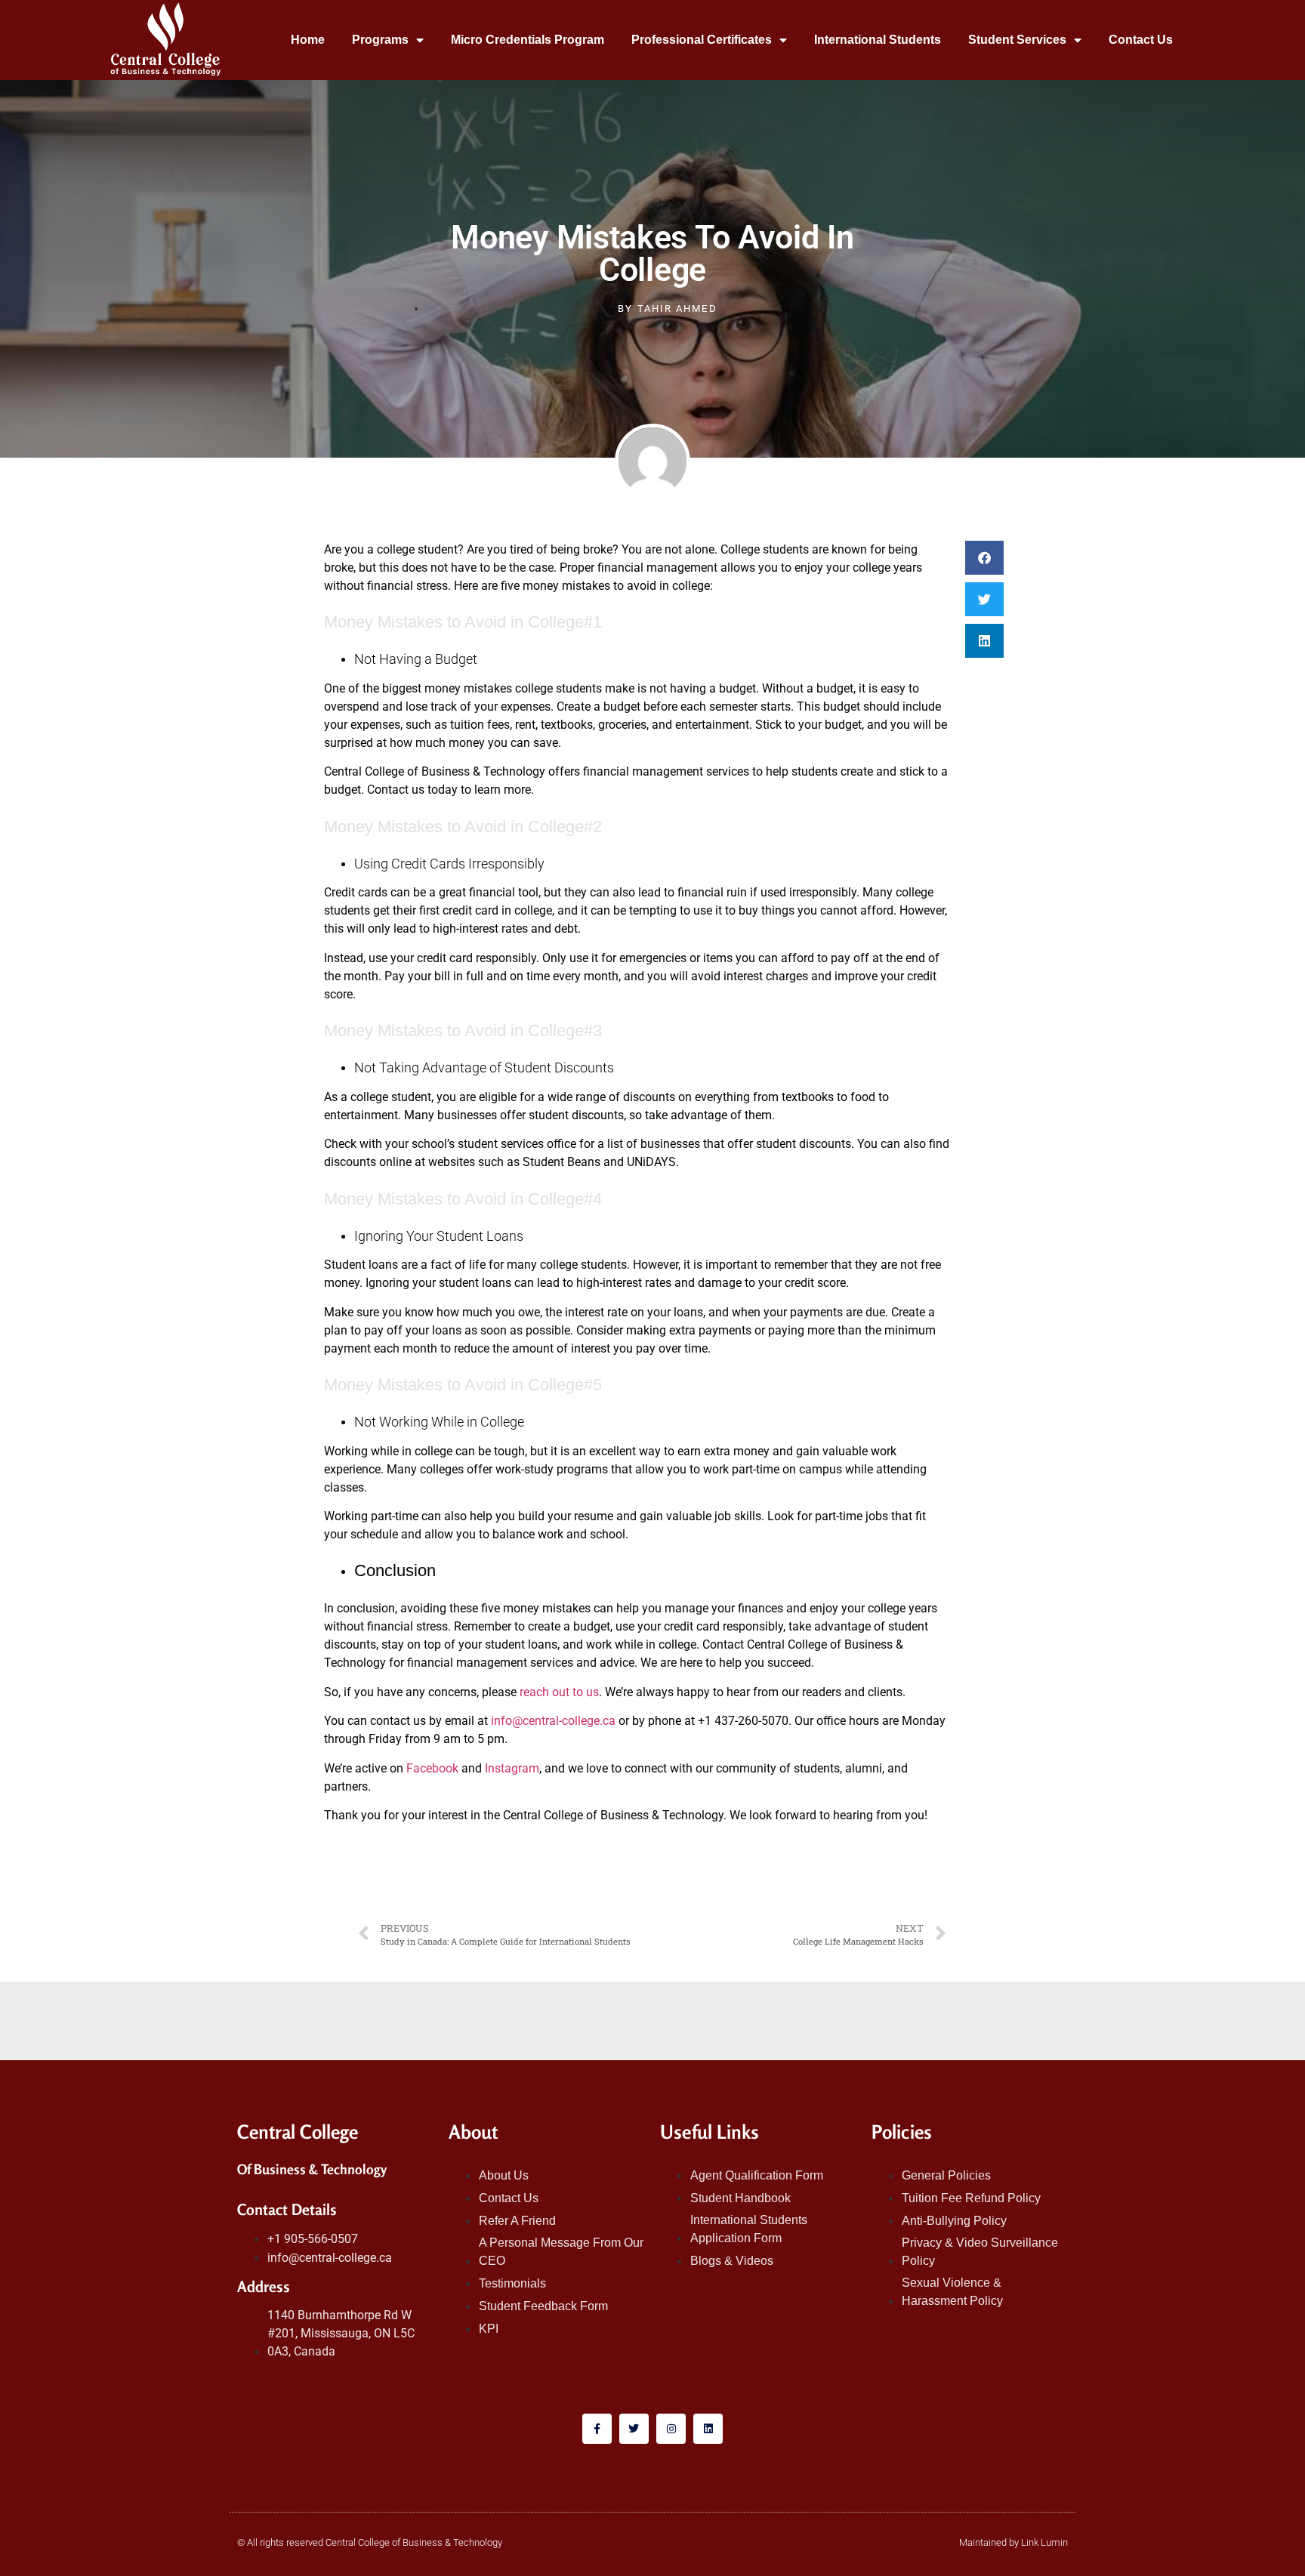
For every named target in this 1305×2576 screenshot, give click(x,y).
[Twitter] (634, 2428)
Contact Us (1141, 40)
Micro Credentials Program (528, 40)
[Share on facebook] (984, 558)
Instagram (511, 1768)
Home (308, 40)
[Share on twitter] (984, 599)
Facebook (432, 1768)
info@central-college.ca (553, 1721)
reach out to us (559, 1692)
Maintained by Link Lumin (1013, 2542)
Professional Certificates (702, 40)
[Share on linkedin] (984, 641)
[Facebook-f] (597, 2428)
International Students (878, 40)
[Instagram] (671, 2428)
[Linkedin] (708, 2428)
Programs (380, 40)
